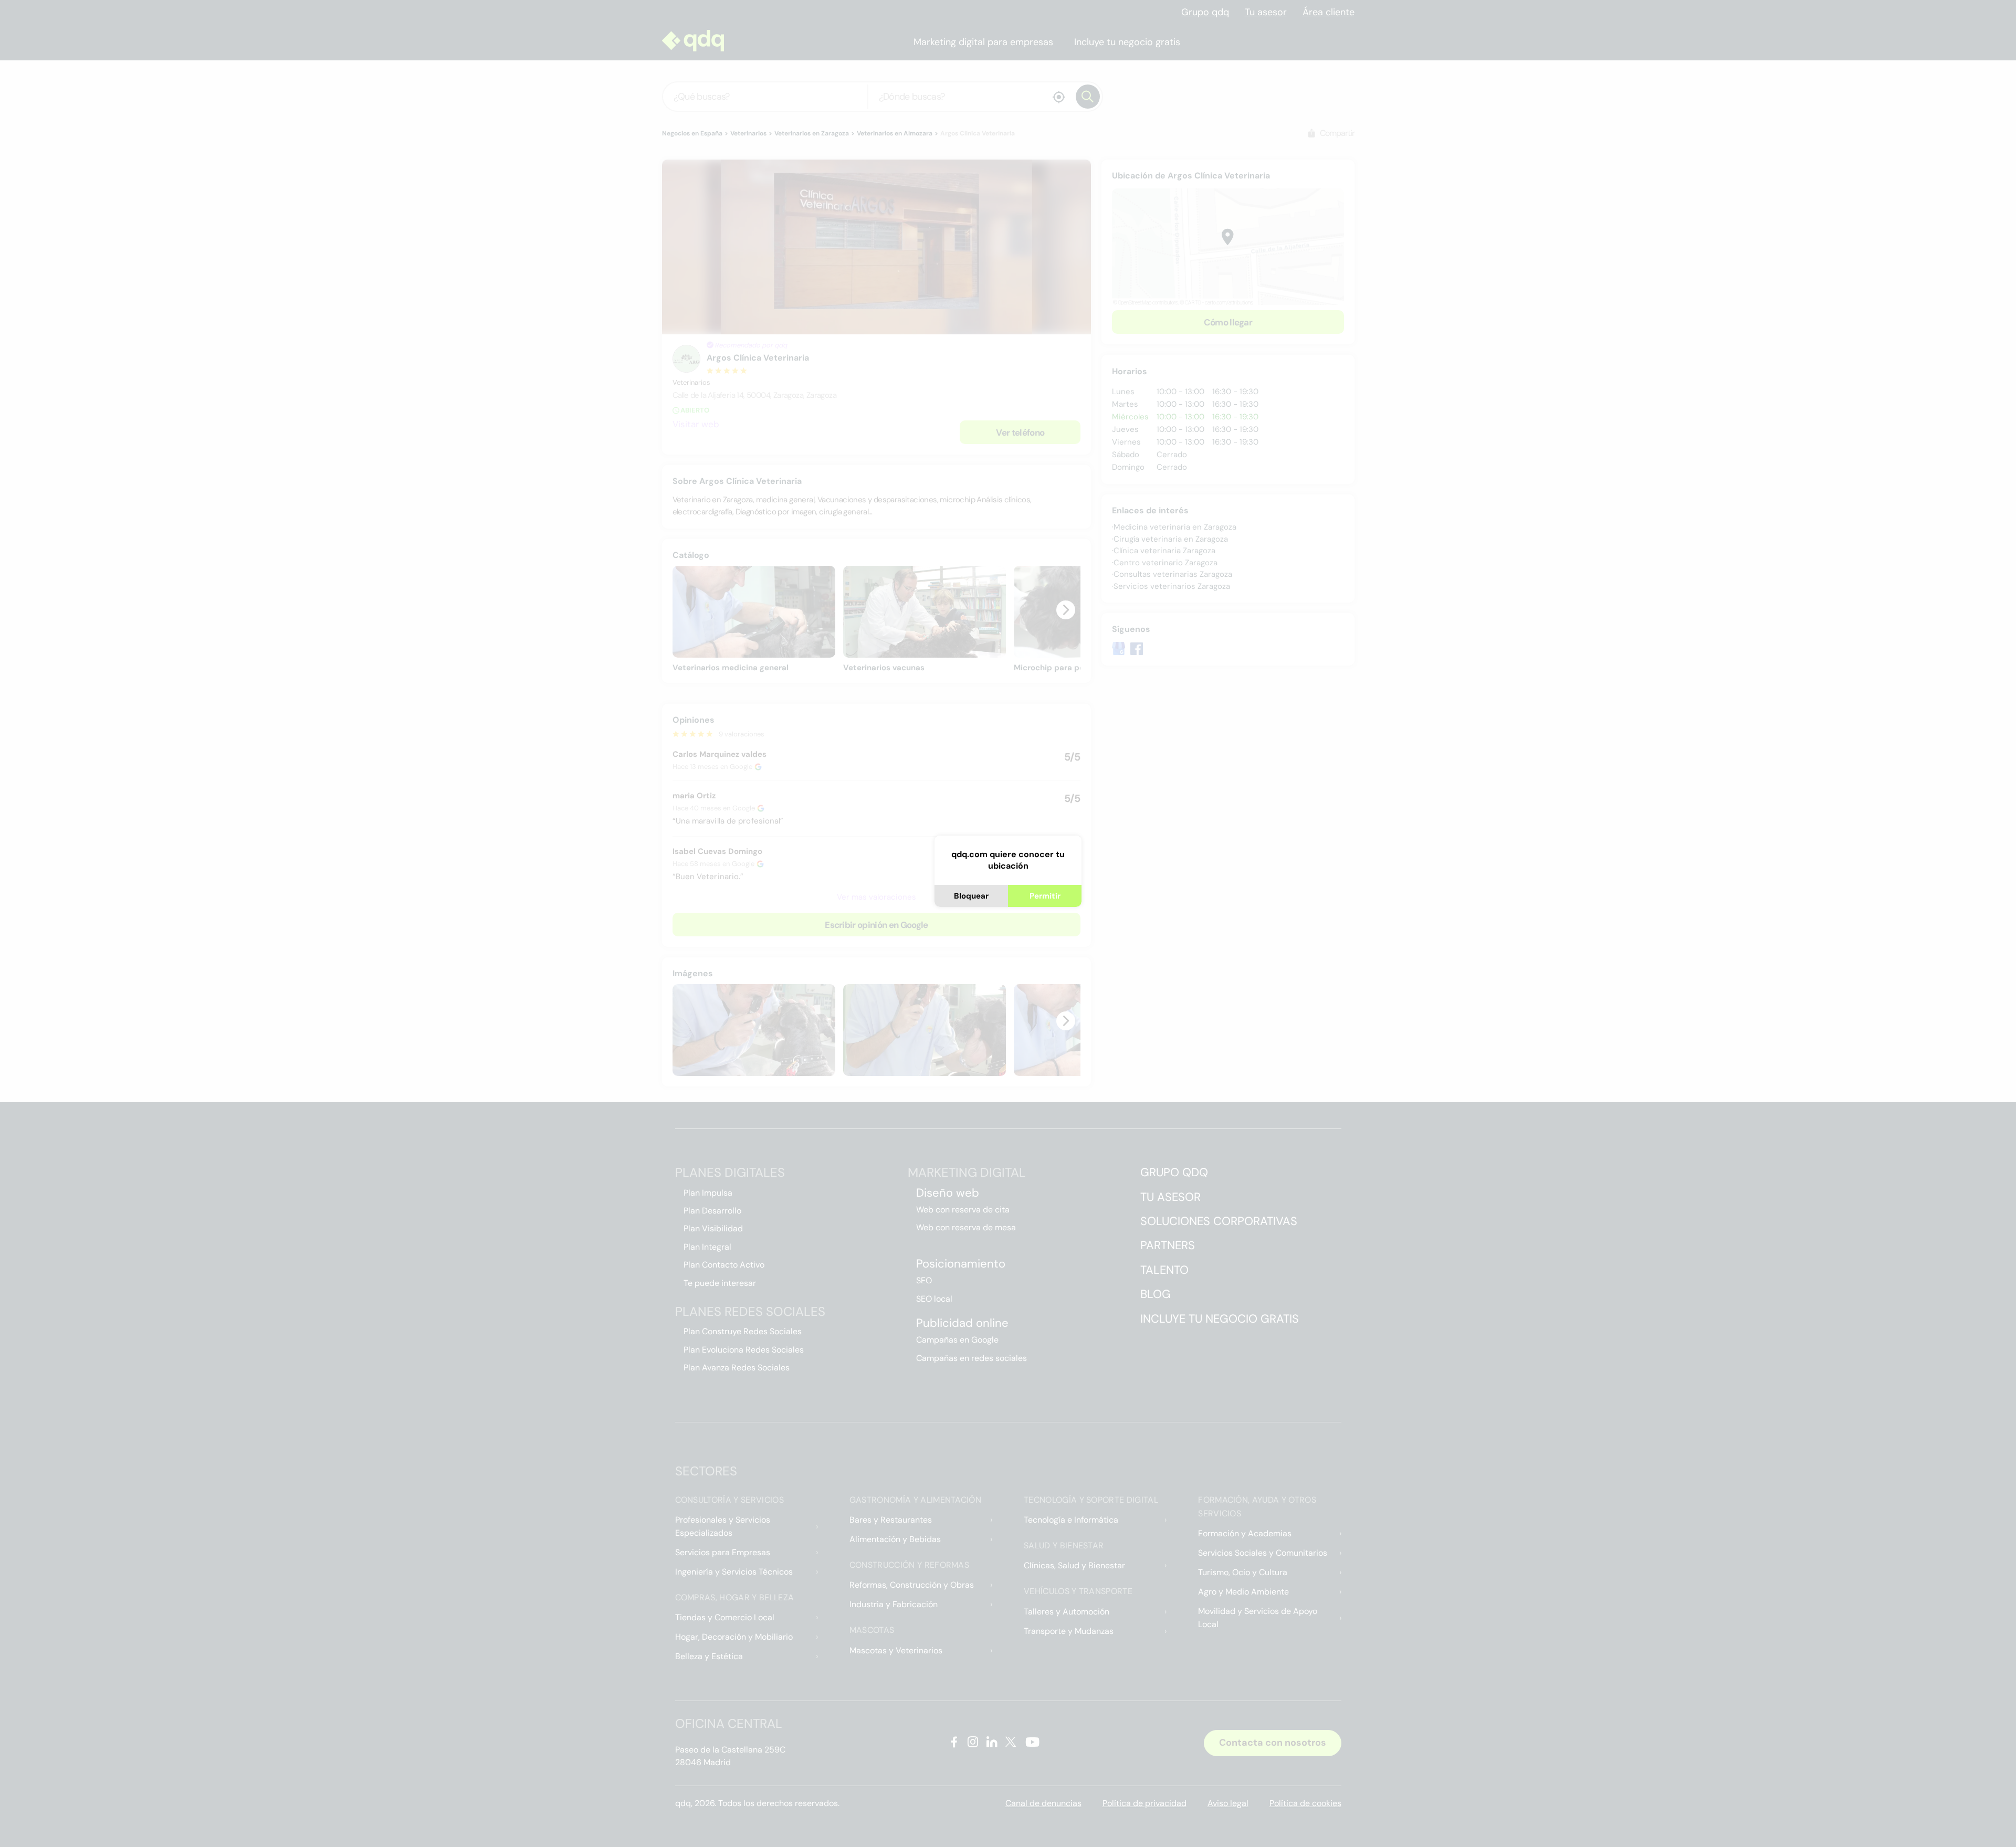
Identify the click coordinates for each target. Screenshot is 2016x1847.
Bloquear (971, 896)
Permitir (1045, 896)
